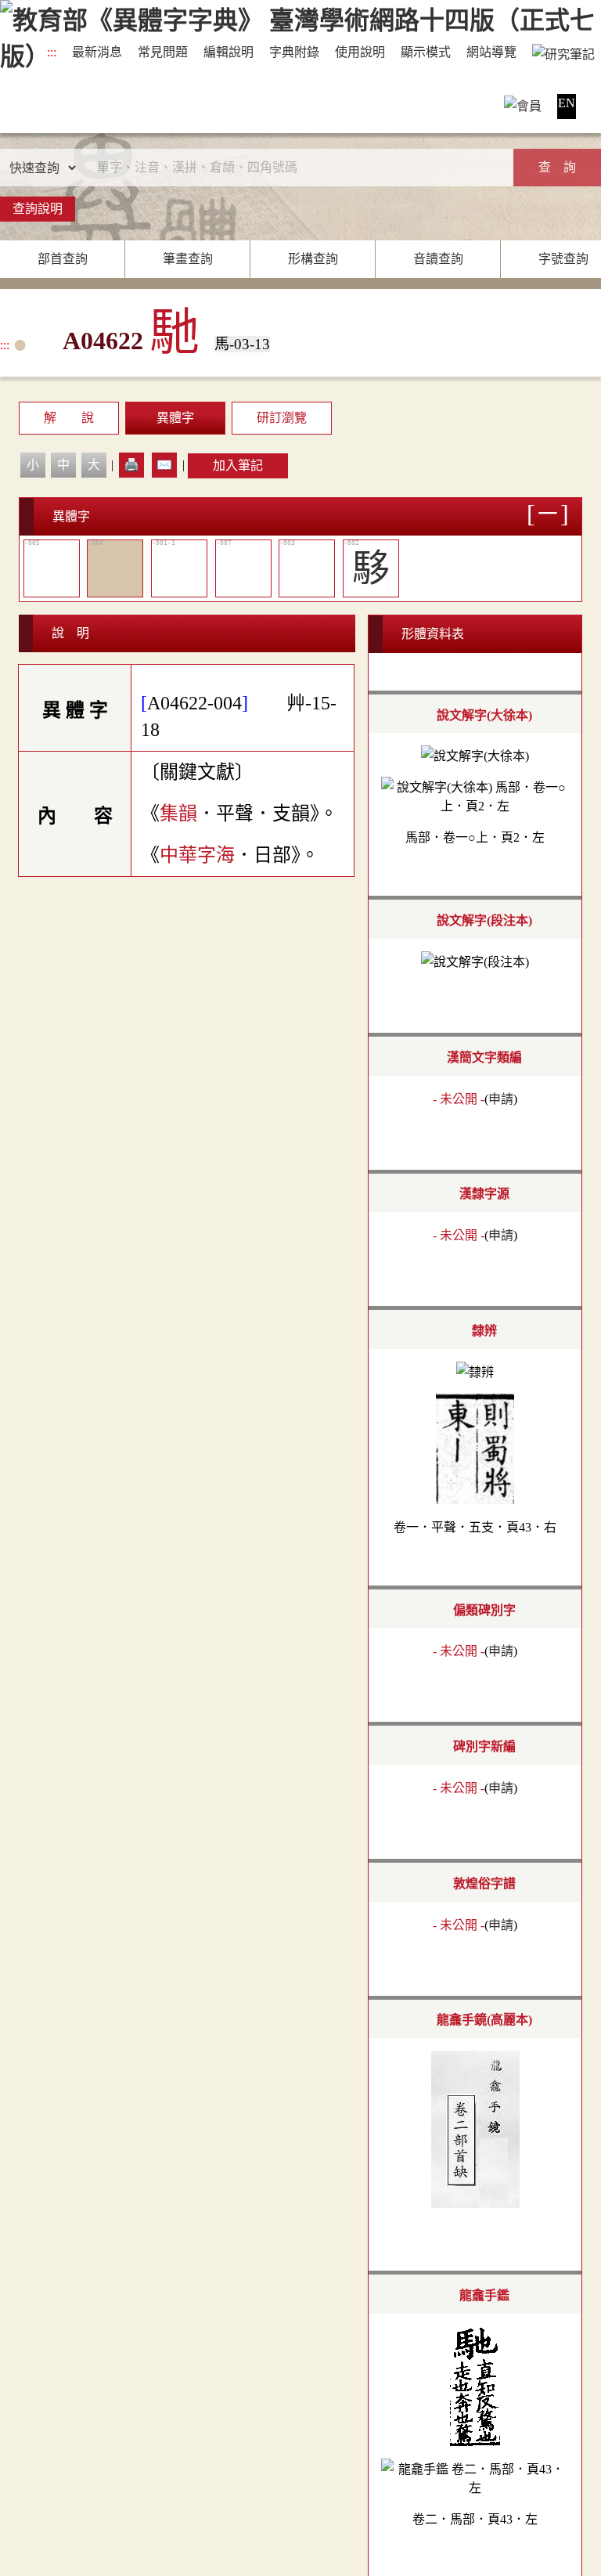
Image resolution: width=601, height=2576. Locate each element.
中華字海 (197, 855)
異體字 (175, 418)
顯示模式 (426, 52)
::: (52, 52)
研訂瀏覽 (282, 418)
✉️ (164, 465)
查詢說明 (38, 209)
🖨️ (131, 465)
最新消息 (97, 52)
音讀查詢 (438, 259)
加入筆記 (238, 465)
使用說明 (360, 52)
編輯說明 (229, 52)
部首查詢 (63, 259)
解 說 (69, 418)
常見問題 (163, 52)
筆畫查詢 (188, 259)
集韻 (178, 814)
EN (567, 103)
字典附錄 (294, 52)
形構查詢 (313, 259)
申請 (501, 1099)
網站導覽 (491, 52)
